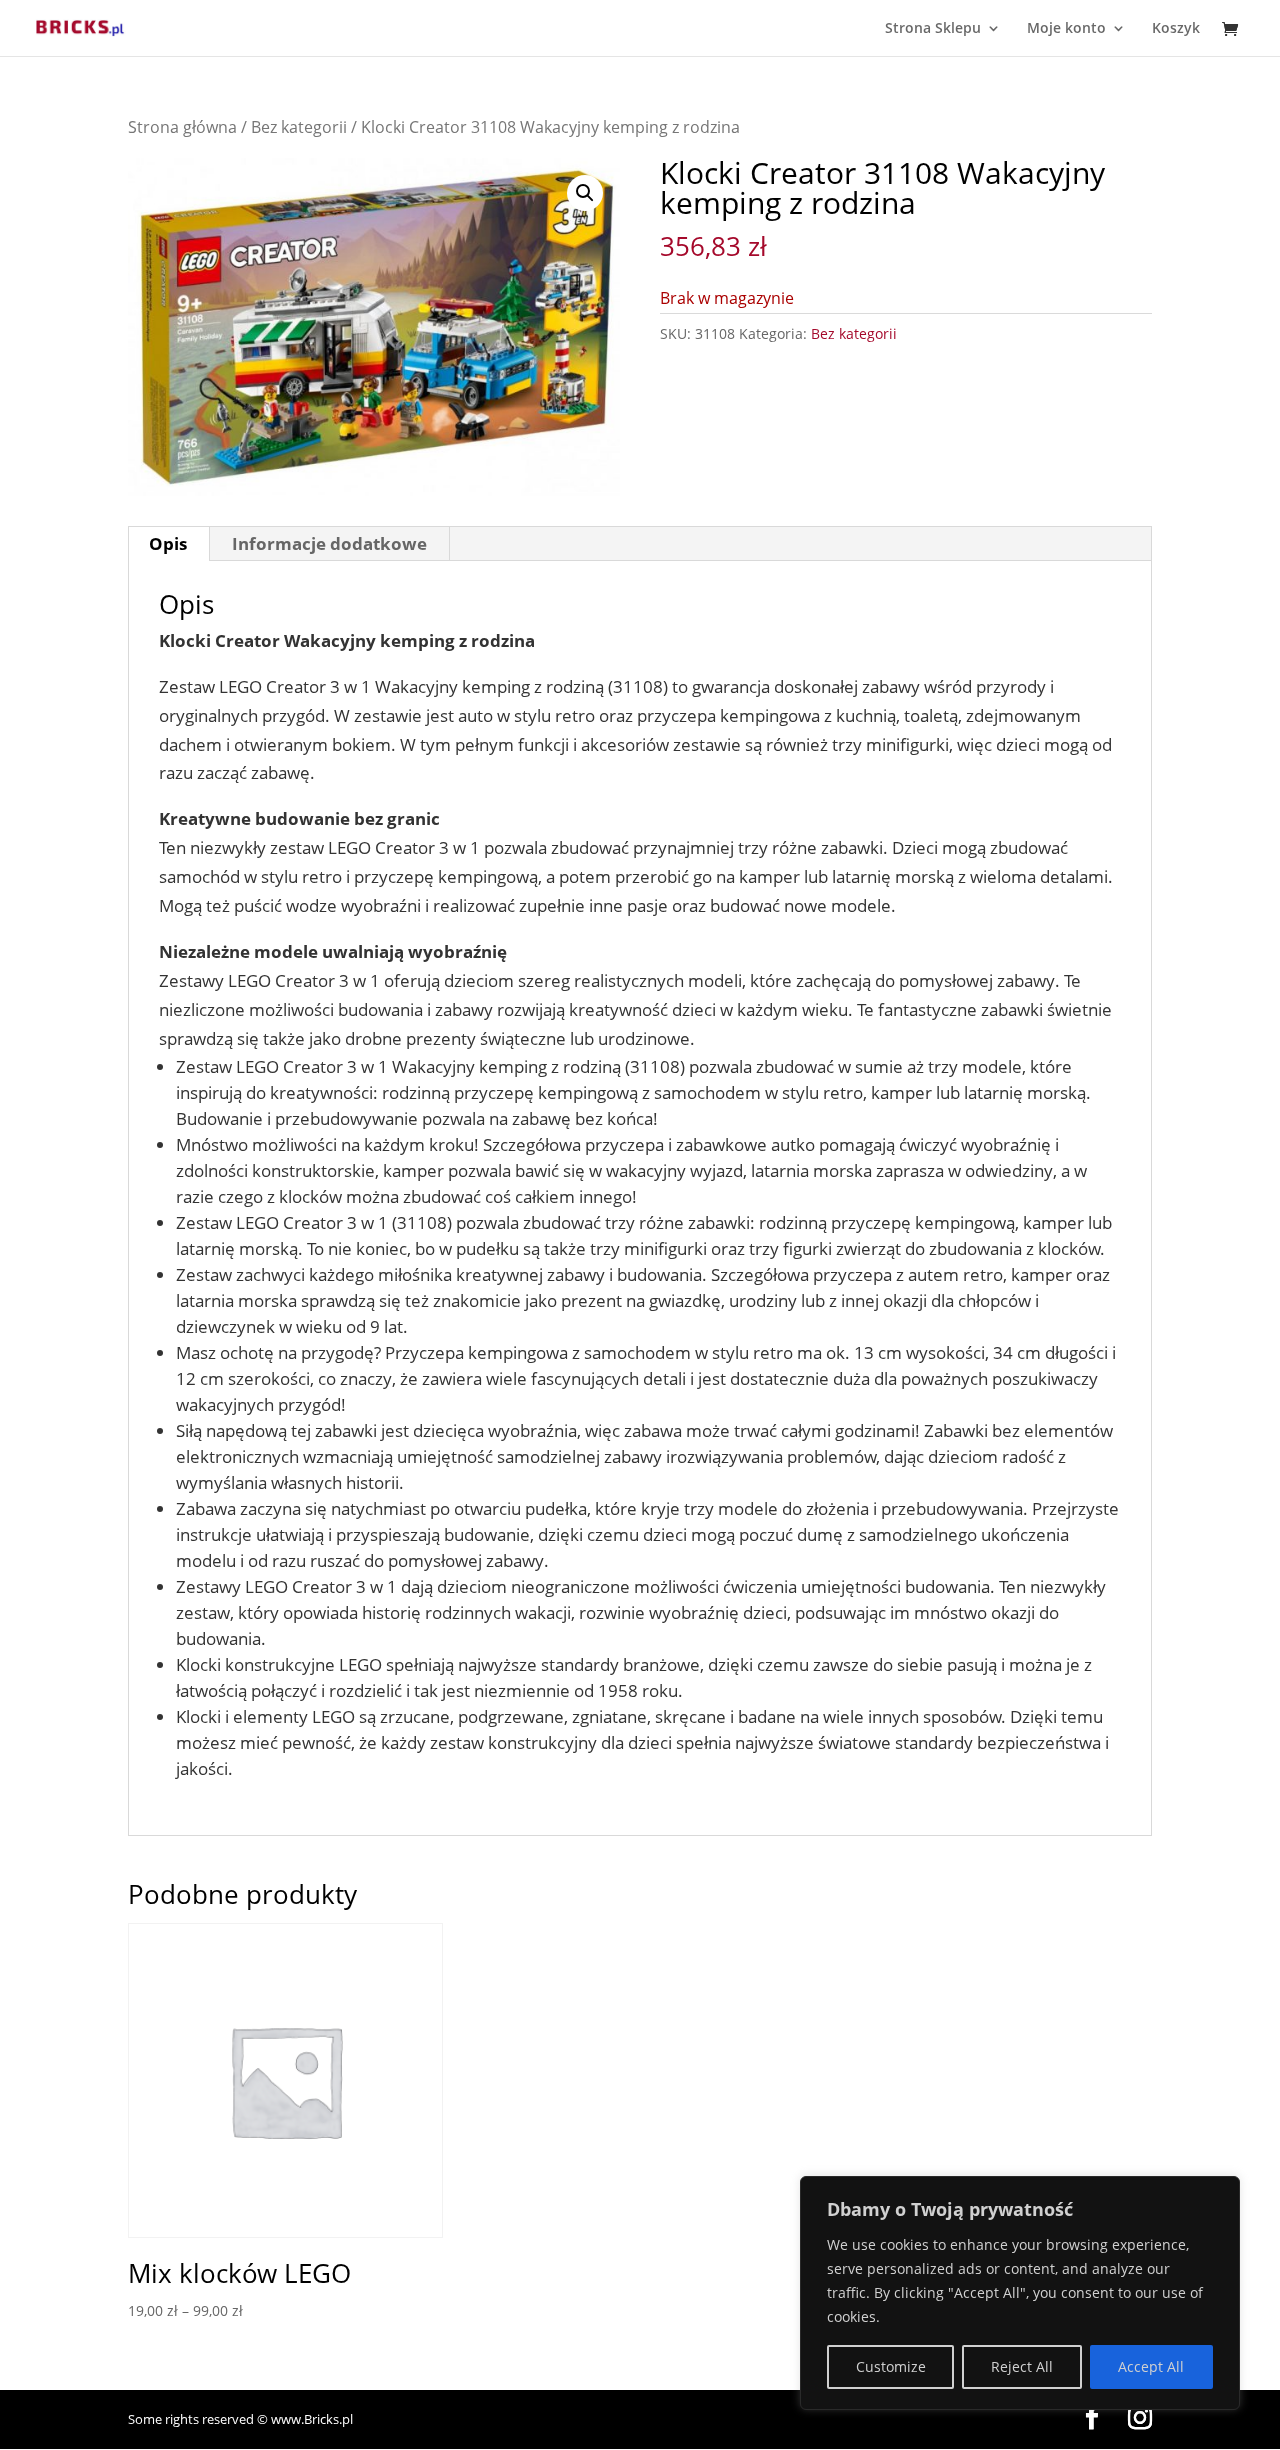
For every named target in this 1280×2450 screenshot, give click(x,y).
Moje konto (1066, 29)
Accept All (1151, 2366)
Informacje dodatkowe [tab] (329, 543)
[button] (585, 193)
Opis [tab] (168, 543)
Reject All (1022, 2366)
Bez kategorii (299, 127)
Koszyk (1176, 29)
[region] (1020, 2293)
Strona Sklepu (933, 29)
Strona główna (182, 127)
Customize (891, 2366)
